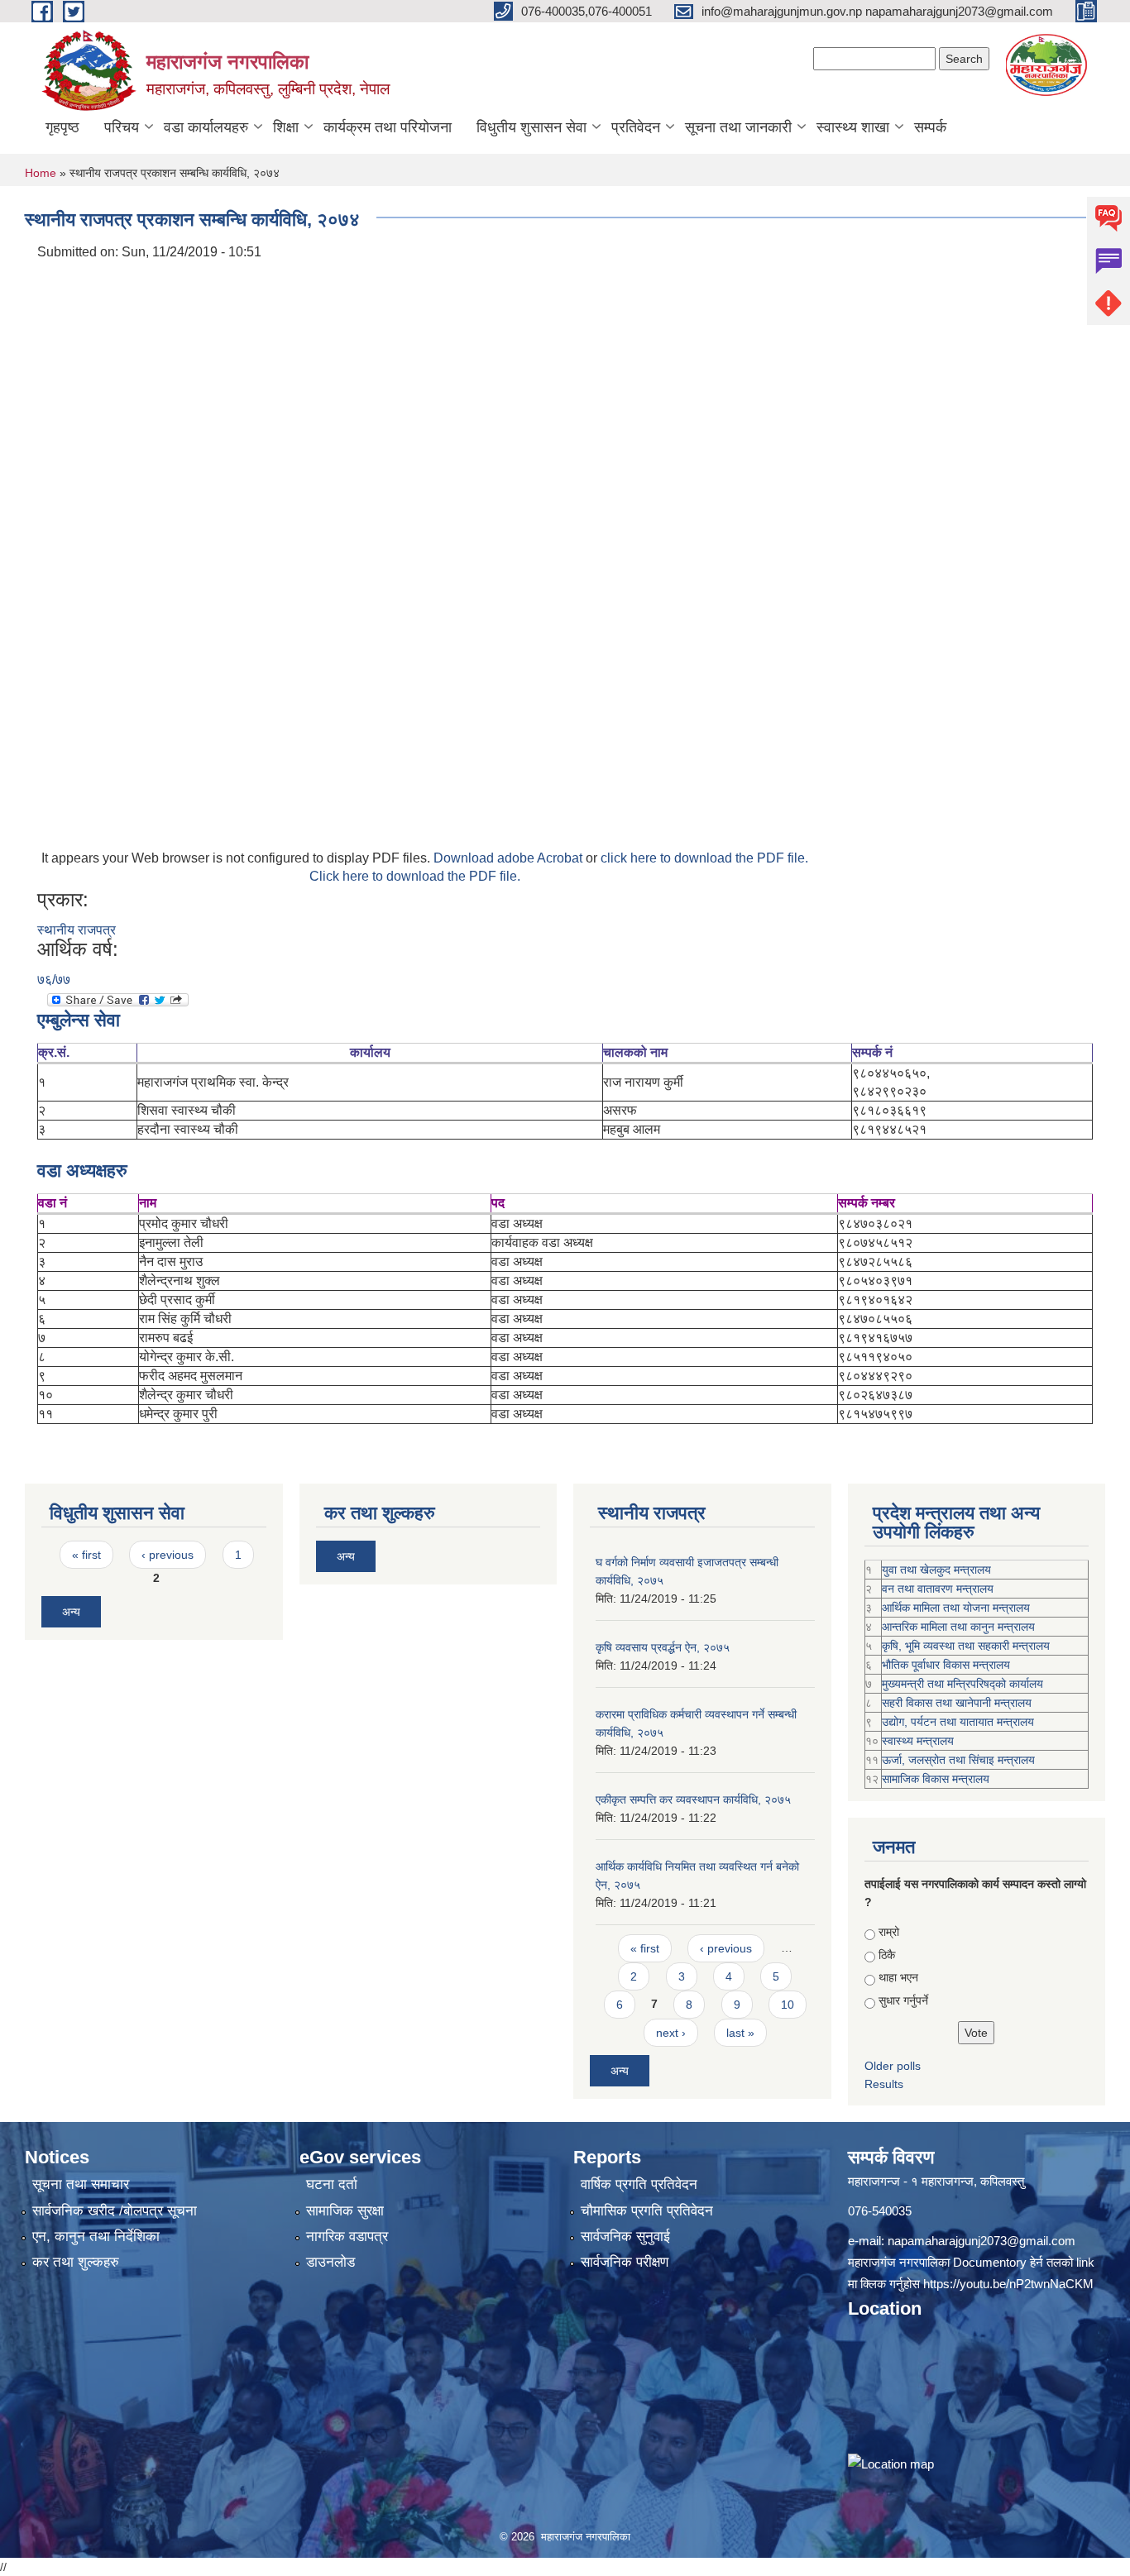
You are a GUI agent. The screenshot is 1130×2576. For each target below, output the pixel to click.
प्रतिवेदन (636, 127)
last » (740, 2033)
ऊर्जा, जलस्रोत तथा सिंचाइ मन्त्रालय (958, 1760)
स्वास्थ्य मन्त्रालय (918, 1741)
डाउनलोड (330, 2262)
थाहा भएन (898, 1977)
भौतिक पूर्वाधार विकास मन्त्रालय (946, 1665)
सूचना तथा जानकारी (738, 127)
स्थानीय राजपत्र (77, 930)
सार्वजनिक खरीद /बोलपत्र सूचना (115, 2211)
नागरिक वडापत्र (347, 2237)
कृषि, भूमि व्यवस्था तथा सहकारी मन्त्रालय (966, 1646)
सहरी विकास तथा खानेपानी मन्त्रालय (957, 1703)
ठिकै (887, 1955)
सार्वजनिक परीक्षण (625, 2262)
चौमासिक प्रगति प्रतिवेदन (647, 2211)
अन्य (71, 1612)
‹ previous (168, 1555)
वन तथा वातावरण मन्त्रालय (938, 1589)
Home (41, 173)
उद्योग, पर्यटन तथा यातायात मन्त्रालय (958, 1722)
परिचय (122, 127)
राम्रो (889, 1932)
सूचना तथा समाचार (81, 2184)
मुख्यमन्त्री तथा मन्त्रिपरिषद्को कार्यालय (962, 1684)
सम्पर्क (930, 127)
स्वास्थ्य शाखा (853, 127)
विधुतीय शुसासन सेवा (531, 127)
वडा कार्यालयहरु (206, 127)
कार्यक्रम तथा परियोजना (388, 127)
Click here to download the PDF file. (415, 876)
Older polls (893, 2066)
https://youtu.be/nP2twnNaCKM (1008, 2284)
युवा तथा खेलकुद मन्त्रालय (936, 1570)
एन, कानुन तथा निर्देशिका (96, 2237)
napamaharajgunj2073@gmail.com (982, 2241)
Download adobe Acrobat (510, 858)
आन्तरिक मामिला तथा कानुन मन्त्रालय (958, 1627)
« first (86, 1555)
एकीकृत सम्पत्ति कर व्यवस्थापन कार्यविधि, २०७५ (693, 1799)
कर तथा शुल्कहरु (76, 2262)
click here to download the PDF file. (704, 858)
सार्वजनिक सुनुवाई (625, 2237)
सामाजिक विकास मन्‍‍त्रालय (936, 1779)
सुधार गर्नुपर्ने (903, 2000)
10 (788, 2005)
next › (671, 2033)
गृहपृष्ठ (62, 127)
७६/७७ (54, 980)
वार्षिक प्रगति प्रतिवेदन (639, 2184)
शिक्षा (286, 127)
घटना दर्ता (332, 2184)
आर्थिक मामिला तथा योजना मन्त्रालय (956, 1608)
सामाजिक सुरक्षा (345, 2211)
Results (884, 2084)
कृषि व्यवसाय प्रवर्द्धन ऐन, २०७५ (663, 1647)
